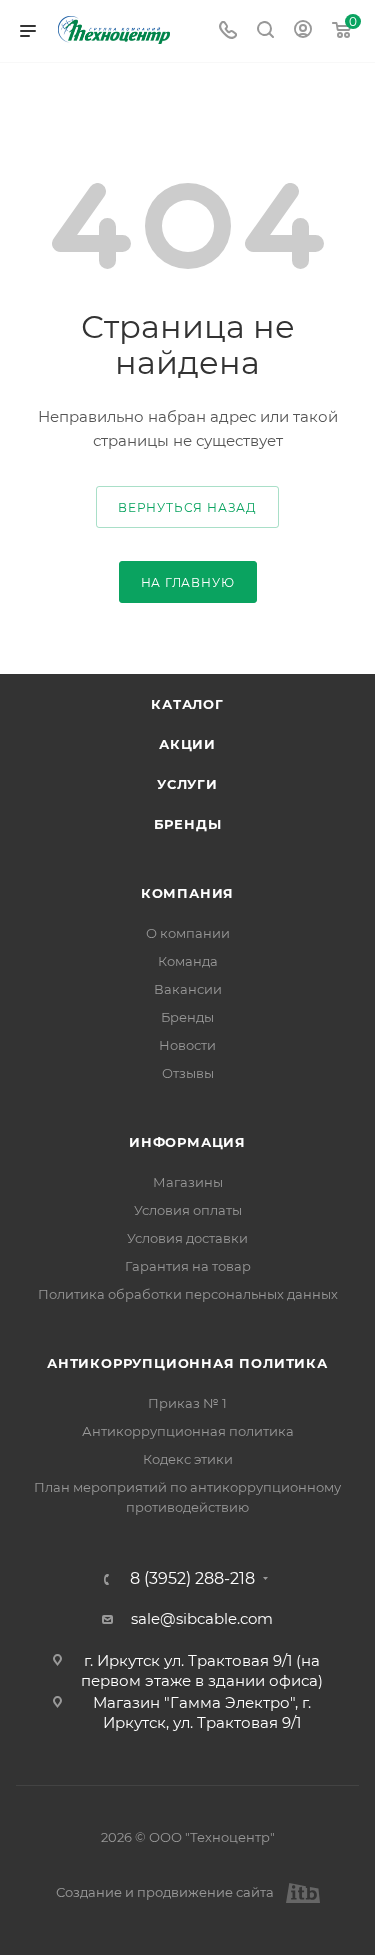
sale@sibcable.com (202, 1618)
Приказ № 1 (187, 1403)
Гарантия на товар (188, 1266)
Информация (187, 1142)
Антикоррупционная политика (187, 1363)
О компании (188, 933)
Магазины (188, 1182)
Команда (188, 961)
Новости (187, 1045)
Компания (187, 893)
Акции (187, 744)
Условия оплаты (188, 1210)
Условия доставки (187, 1238)
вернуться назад (187, 507)
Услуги (187, 784)
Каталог (187, 704)
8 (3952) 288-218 (192, 1579)
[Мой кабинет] (303, 31)
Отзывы (188, 1073)
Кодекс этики (188, 1459)
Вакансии (188, 989)
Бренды (188, 824)
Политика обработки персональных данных (188, 1294)
